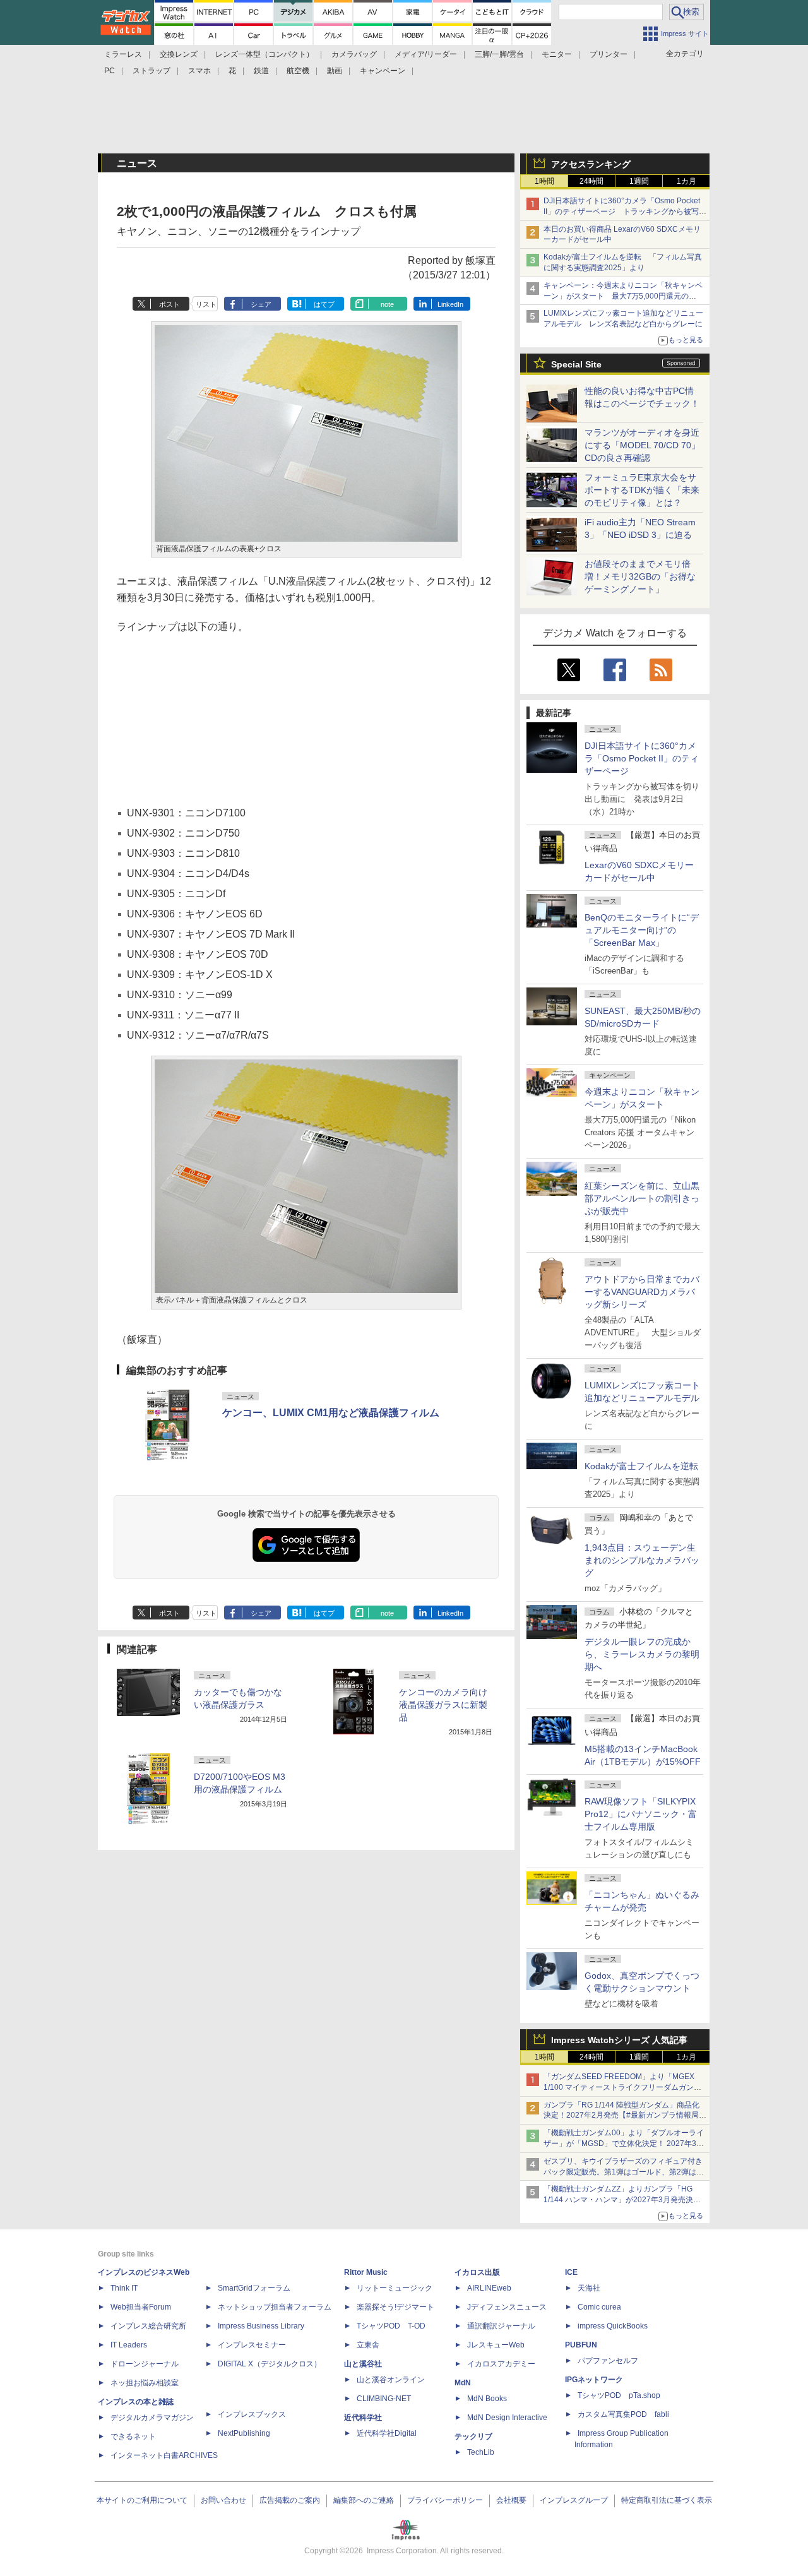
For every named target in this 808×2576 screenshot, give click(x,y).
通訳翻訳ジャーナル (501, 2326)
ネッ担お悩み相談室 (145, 2383)
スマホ (199, 71)
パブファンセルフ (608, 2361)
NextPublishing (244, 2433)
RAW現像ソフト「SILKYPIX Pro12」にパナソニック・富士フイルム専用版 (641, 1814)
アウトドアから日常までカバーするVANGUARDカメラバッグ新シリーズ (642, 1292)
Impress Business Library (261, 2326)
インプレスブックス (252, 2414)
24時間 (591, 181)
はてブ (324, 304)
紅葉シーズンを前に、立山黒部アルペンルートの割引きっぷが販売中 (642, 1198)
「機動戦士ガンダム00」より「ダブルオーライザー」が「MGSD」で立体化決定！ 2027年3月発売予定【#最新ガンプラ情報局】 (624, 2144)
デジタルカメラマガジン (152, 2418)
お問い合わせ (223, 2500)
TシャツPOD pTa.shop (619, 2395)
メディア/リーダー (426, 54)
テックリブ (473, 2436)
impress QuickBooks (613, 2326)
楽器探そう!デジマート (395, 2307)
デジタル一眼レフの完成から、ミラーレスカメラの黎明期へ (642, 1654)
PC (110, 71)
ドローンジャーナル (145, 2364)
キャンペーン (383, 71)
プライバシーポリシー (445, 2500)
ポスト (169, 304)
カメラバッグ (354, 54)
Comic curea (599, 2307)
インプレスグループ (574, 2500)
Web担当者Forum (141, 2307)
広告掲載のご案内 (290, 2500)
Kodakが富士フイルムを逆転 (641, 1466)
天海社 (589, 2288)
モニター (557, 54)
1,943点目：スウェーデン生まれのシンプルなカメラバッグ (642, 1560)
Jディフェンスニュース (507, 2307)
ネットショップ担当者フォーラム (275, 2307)
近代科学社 (363, 2418)
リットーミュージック (395, 2288)
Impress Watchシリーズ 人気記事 (619, 2040)
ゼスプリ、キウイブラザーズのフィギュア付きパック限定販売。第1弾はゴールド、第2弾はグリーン (624, 2172)
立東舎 (368, 2345)
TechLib (481, 2452)
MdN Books (487, 2399)
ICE (571, 2272)
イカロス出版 (477, 2272)
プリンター (609, 54)
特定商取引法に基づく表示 (667, 2500)
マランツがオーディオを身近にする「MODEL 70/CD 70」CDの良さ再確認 (642, 445)
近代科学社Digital (387, 2433)
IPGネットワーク (594, 2380)
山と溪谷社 (363, 2364)
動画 (335, 71)
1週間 (639, 181)
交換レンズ (179, 54)
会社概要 (511, 2500)
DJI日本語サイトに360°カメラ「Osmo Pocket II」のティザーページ (642, 758)
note (387, 304)
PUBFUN (581, 2345)
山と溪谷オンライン (391, 2380)
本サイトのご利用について (142, 2500)
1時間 (544, 181)
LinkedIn (450, 304)
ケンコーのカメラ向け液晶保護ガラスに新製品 (443, 1705)
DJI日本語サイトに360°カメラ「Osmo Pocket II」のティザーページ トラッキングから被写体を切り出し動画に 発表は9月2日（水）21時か (625, 212)
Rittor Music (366, 2272)
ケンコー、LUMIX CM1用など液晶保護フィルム (331, 1413)
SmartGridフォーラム (254, 2288)
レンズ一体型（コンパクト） (264, 54)
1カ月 (686, 181)
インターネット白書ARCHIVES (164, 2455)
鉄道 (261, 71)
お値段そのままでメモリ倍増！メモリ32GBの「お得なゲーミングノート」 (640, 576)
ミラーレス (123, 54)
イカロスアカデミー (501, 2364)
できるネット (133, 2436)
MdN (463, 2383)
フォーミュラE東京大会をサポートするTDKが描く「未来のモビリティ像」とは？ (642, 490)
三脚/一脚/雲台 (499, 54)
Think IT (124, 2288)
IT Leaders (129, 2345)
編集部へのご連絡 (364, 2500)
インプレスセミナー (252, 2345)
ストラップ (151, 71)
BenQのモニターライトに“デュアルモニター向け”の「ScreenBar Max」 (642, 930)
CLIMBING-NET (384, 2399)
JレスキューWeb (496, 2345)
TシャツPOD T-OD (391, 2326)
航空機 (298, 71)
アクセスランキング (591, 164)
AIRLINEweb (489, 2288)
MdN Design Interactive (507, 2418)
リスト (206, 304)
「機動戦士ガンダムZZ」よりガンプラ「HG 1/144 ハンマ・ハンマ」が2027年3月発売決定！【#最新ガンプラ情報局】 (618, 2200)
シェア (261, 304)
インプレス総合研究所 (148, 2326)
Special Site (576, 364)
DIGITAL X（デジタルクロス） (270, 2364)
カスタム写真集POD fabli (623, 2414)
